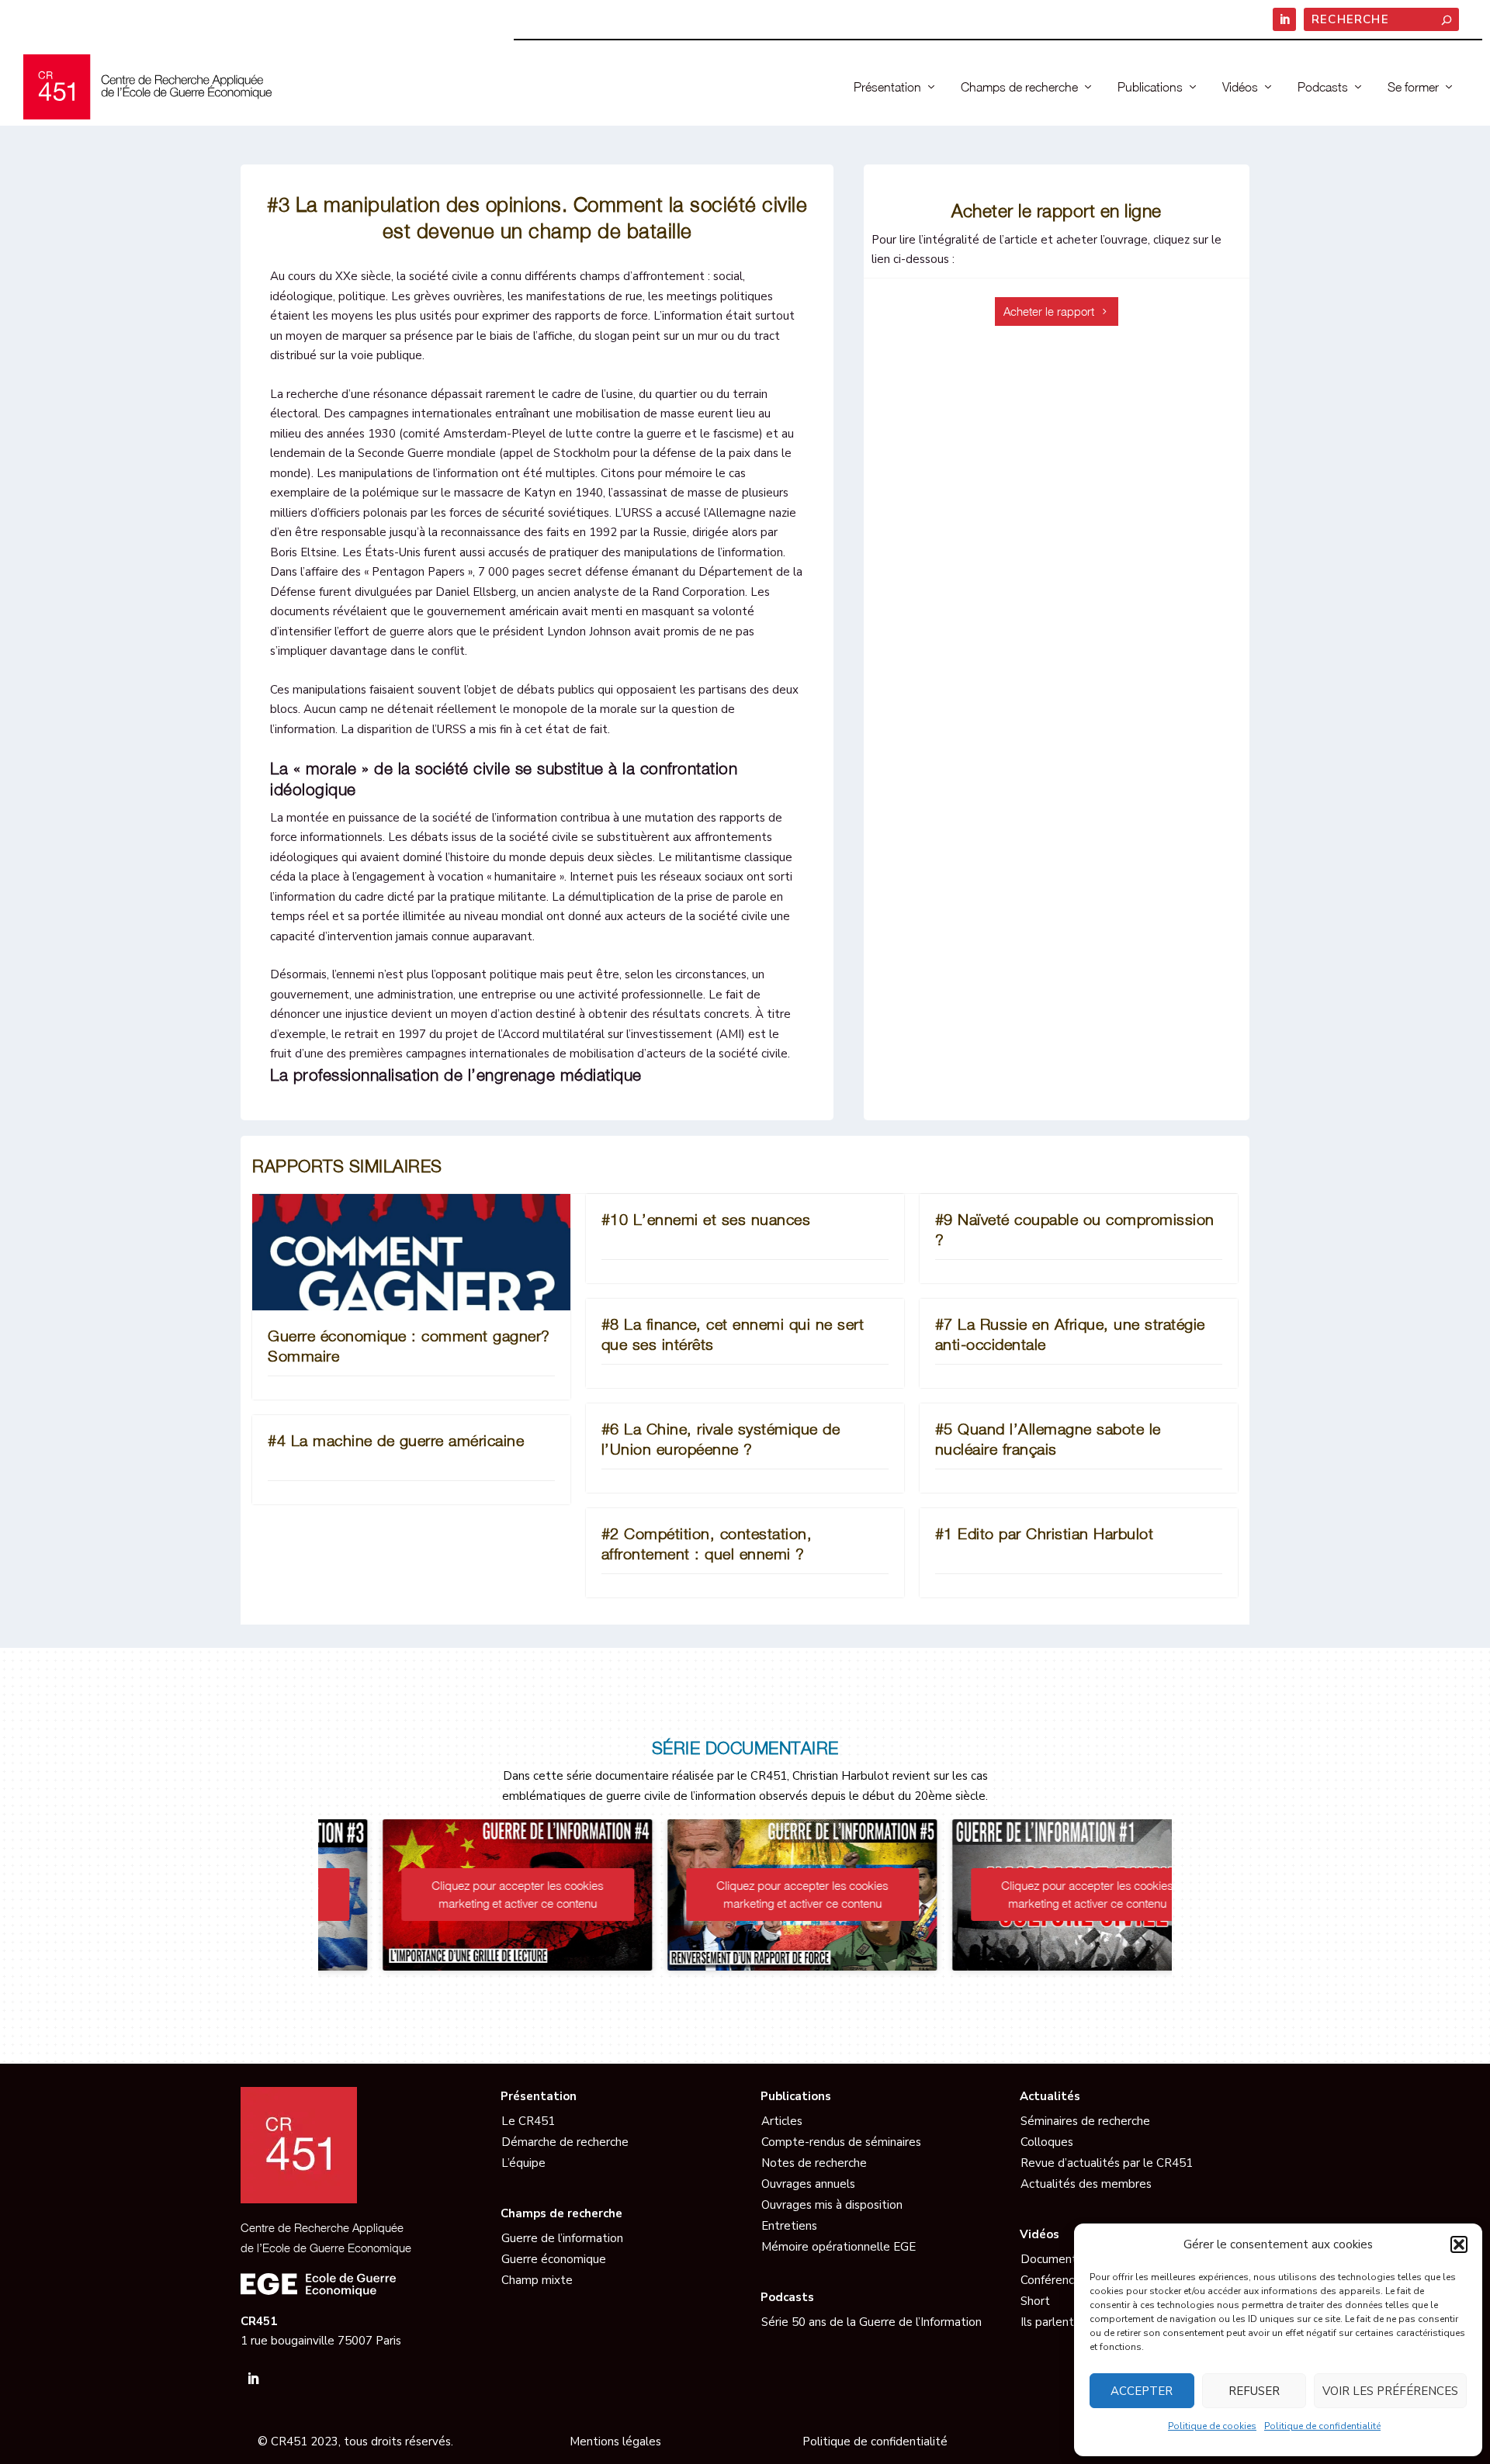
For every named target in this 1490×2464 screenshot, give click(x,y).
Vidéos (1240, 87)
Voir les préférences (1390, 2391)
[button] (1459, 2244)
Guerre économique (554, 2259)
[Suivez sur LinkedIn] (253, 2379)
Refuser (1254, 2391)
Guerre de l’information (562, 2238)
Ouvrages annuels (808, 2184)
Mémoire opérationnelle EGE (839, 2247)
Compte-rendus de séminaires (841, 2142)
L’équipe (523, 2163)
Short (1035, 2301)
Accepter (1142, 2391)
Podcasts (1323, 87)
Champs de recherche (1019, 87)
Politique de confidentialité (1322, 2426)
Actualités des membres (1086, 2184)
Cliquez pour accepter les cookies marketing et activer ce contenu (461, 1894)
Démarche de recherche (565, 2142)
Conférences (1053, 2280)
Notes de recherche (814, 2163)
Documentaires (1061, 2259)
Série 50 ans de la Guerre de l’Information (871, 2322)
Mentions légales (615, 2442)
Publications (1150, 87)
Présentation (887, 87)
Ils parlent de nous (1070, 2322)
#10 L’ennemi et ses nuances (706, 1219)
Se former (1413, 87)
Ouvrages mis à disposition (832, 2205)
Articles (782, 2121)
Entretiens (789, 2226)
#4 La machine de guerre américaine (396, 1440)
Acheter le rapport (1049, 311)
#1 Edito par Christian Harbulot (1045, 1533)
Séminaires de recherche (1085, 2121)
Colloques (1047, 2142)
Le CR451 (528, 2121)
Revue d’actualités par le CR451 (1107, 2163)
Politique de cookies (1212, 2426)
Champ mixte (537, 2280)
